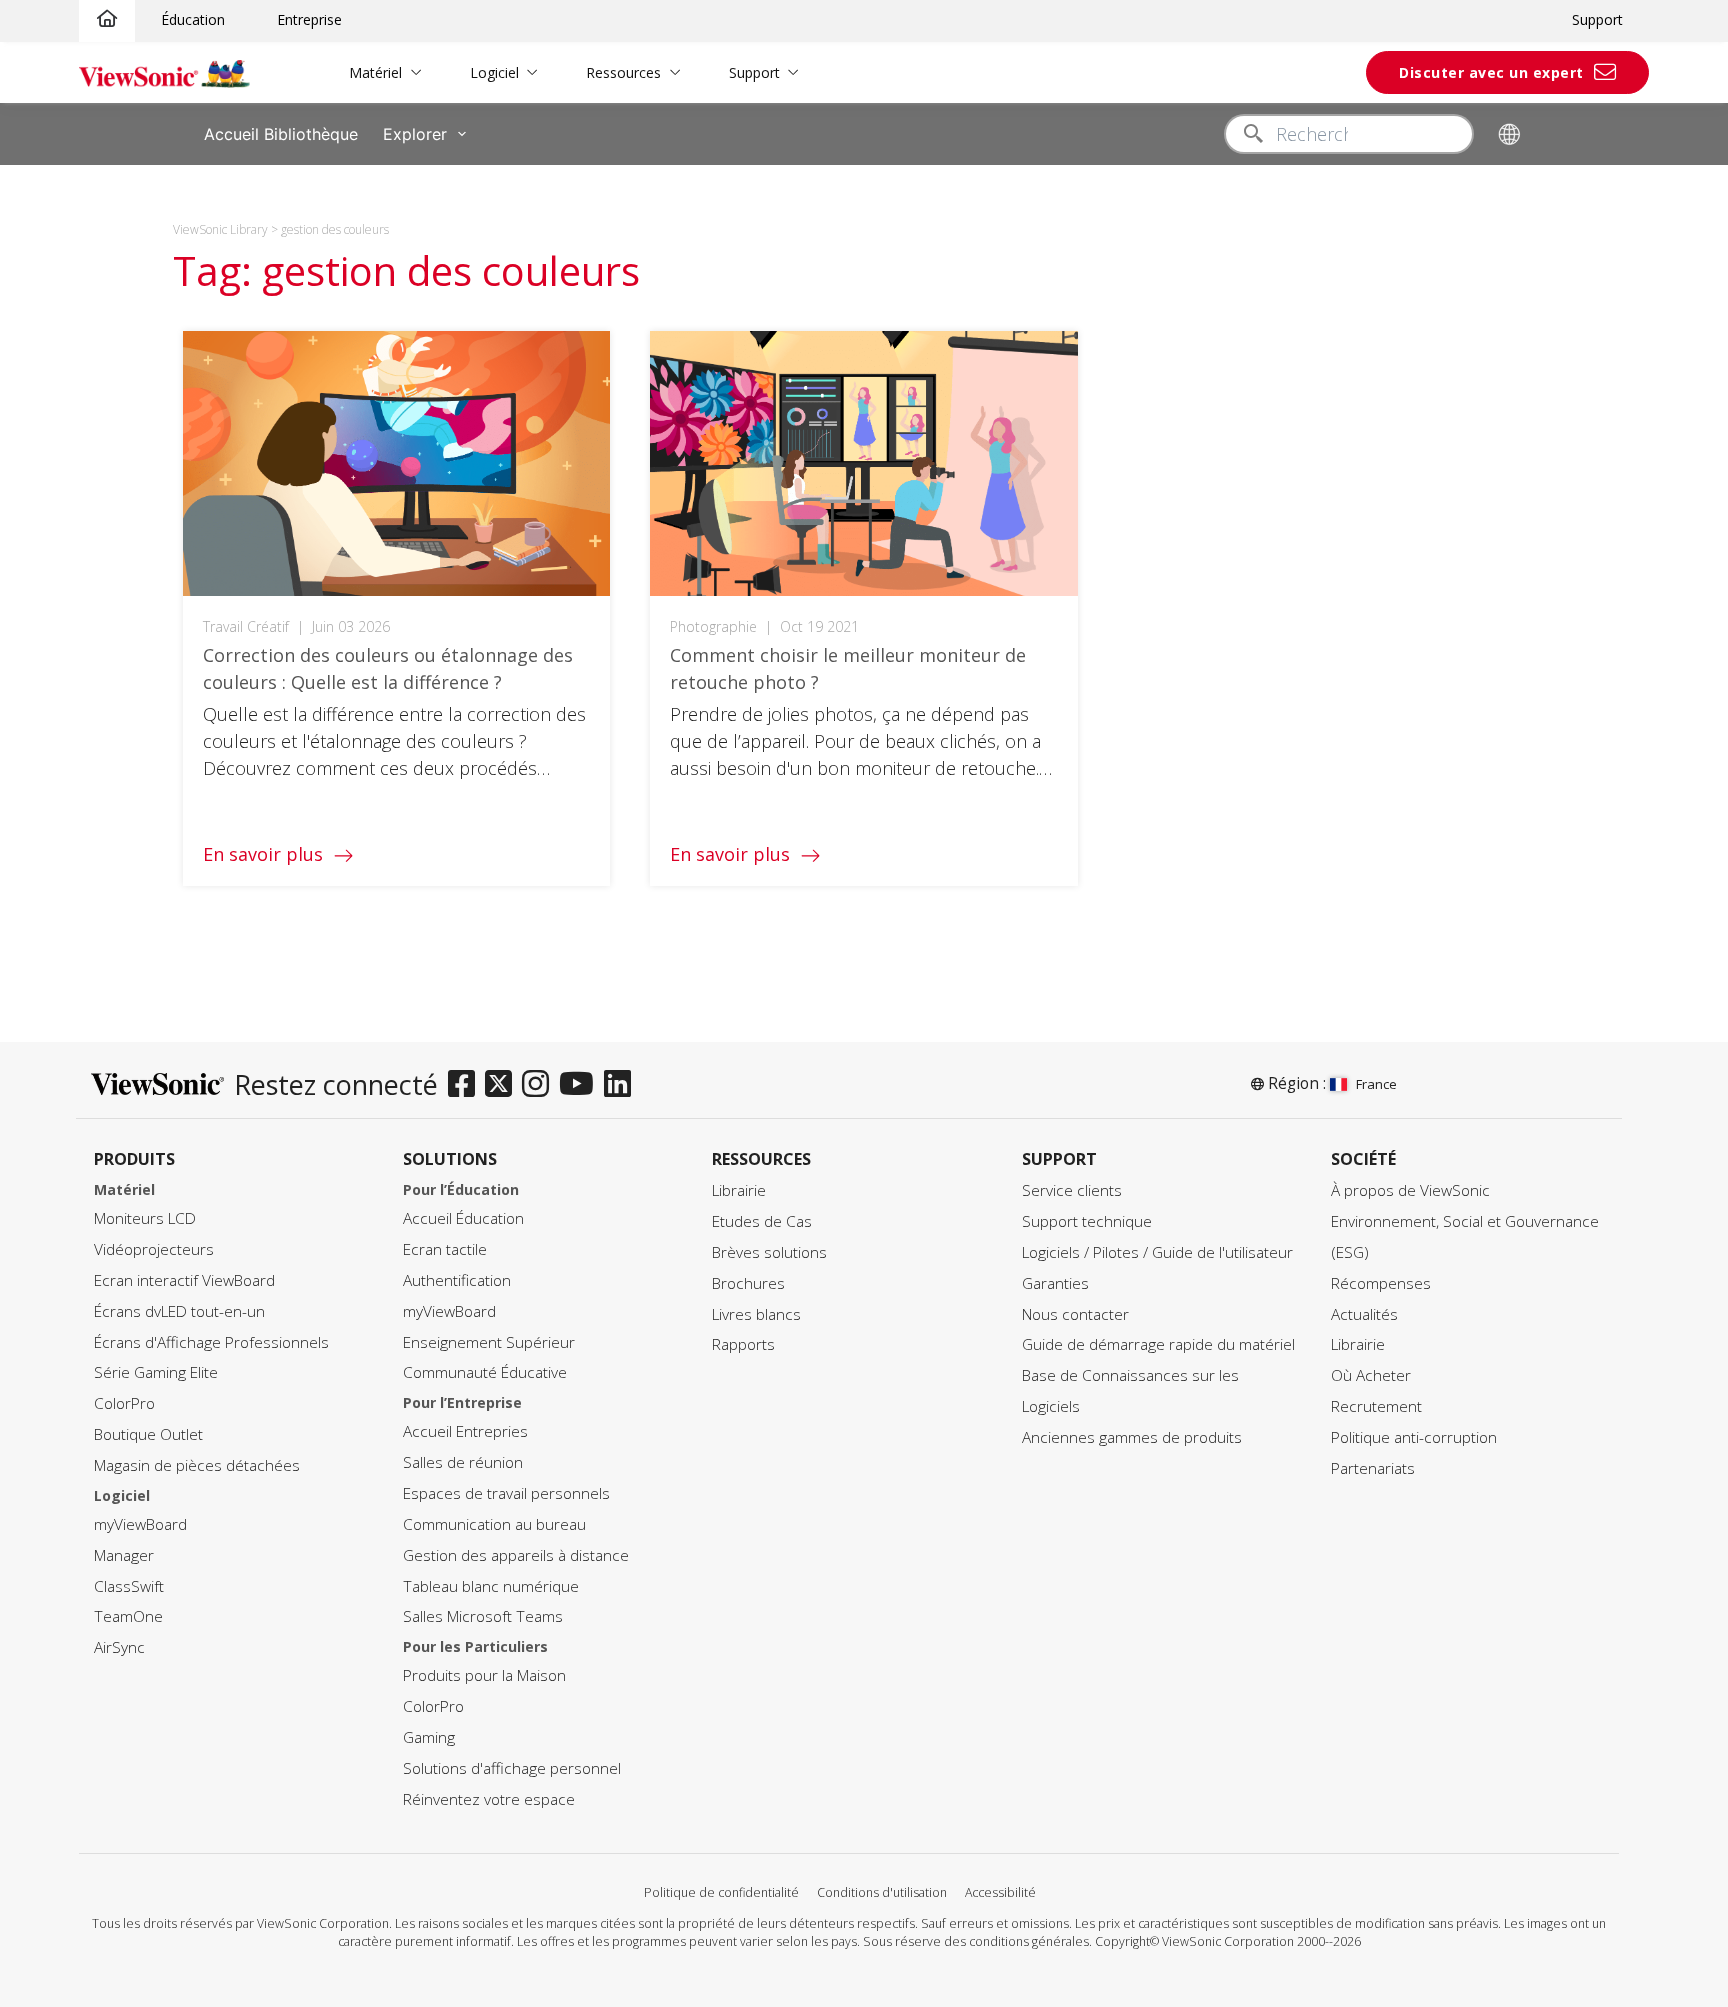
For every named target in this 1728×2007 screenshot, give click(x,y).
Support (1597, 19)
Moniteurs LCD (145, 1218)
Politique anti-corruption (1414, 1437)
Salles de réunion (463, 1462)
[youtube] (581, 1085)
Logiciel (494, 72)
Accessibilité (1000, 1892)
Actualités (1364, 1314)
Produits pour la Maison (484, 1675)
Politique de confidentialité (721, 1892)
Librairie (739, 1190)
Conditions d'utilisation (882, 1892)
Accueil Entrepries (465, 1431)
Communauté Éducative (485, 1372)
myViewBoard (140, 1524)
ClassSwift (129, 1586)
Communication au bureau (494, 1524)
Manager (124, 1555)
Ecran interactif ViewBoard (184, 1280)
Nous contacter (1075, 1314)
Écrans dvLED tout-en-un (179, 1311)
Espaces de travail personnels (506, 1493)
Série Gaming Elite (156, 1372)
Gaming (429, 1737)
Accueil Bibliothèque (281, 134)
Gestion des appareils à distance (516, 1555)
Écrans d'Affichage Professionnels (211, 1342)
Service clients (1072, 1190)
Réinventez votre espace (489, 1799)
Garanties (1055, 1283)
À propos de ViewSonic (1410, 1190)
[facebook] (466, 1085)
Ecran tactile (445, 1249)
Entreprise (309, 19)
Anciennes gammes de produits (1132, 1437)
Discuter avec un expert (1491, 72)
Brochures (748, 1283)
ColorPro (124, 1403)
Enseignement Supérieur (489, 1342)
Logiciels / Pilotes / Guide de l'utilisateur (1157, 1252)
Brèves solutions (769, 1252)
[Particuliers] (107, 19)
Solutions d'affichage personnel (512, 1768)
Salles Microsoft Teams (483, 1616)
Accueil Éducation (463, 1218)
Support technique (1087, 1221)
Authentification (457, 1280)
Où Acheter (1371, 1375)
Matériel (375, 72)
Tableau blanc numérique (491, 1586)
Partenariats (1373, 1468)
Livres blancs (756, 1314)
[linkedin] (622, 1085)
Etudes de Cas (762, 1221)
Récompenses (1381, 1283)
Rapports (743, 1344)
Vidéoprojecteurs (154, 1249)
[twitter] (503, 1085)
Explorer (415, 134)
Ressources (623, 72)
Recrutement (1376, 1406)
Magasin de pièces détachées (197, 1465)
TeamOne (128, 1616)
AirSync (119, 1647)
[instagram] (540, 1085)
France (1376, 1084)
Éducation (193, 19)
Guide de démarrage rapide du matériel (1158, 1344)
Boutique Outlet (148, 1434)
